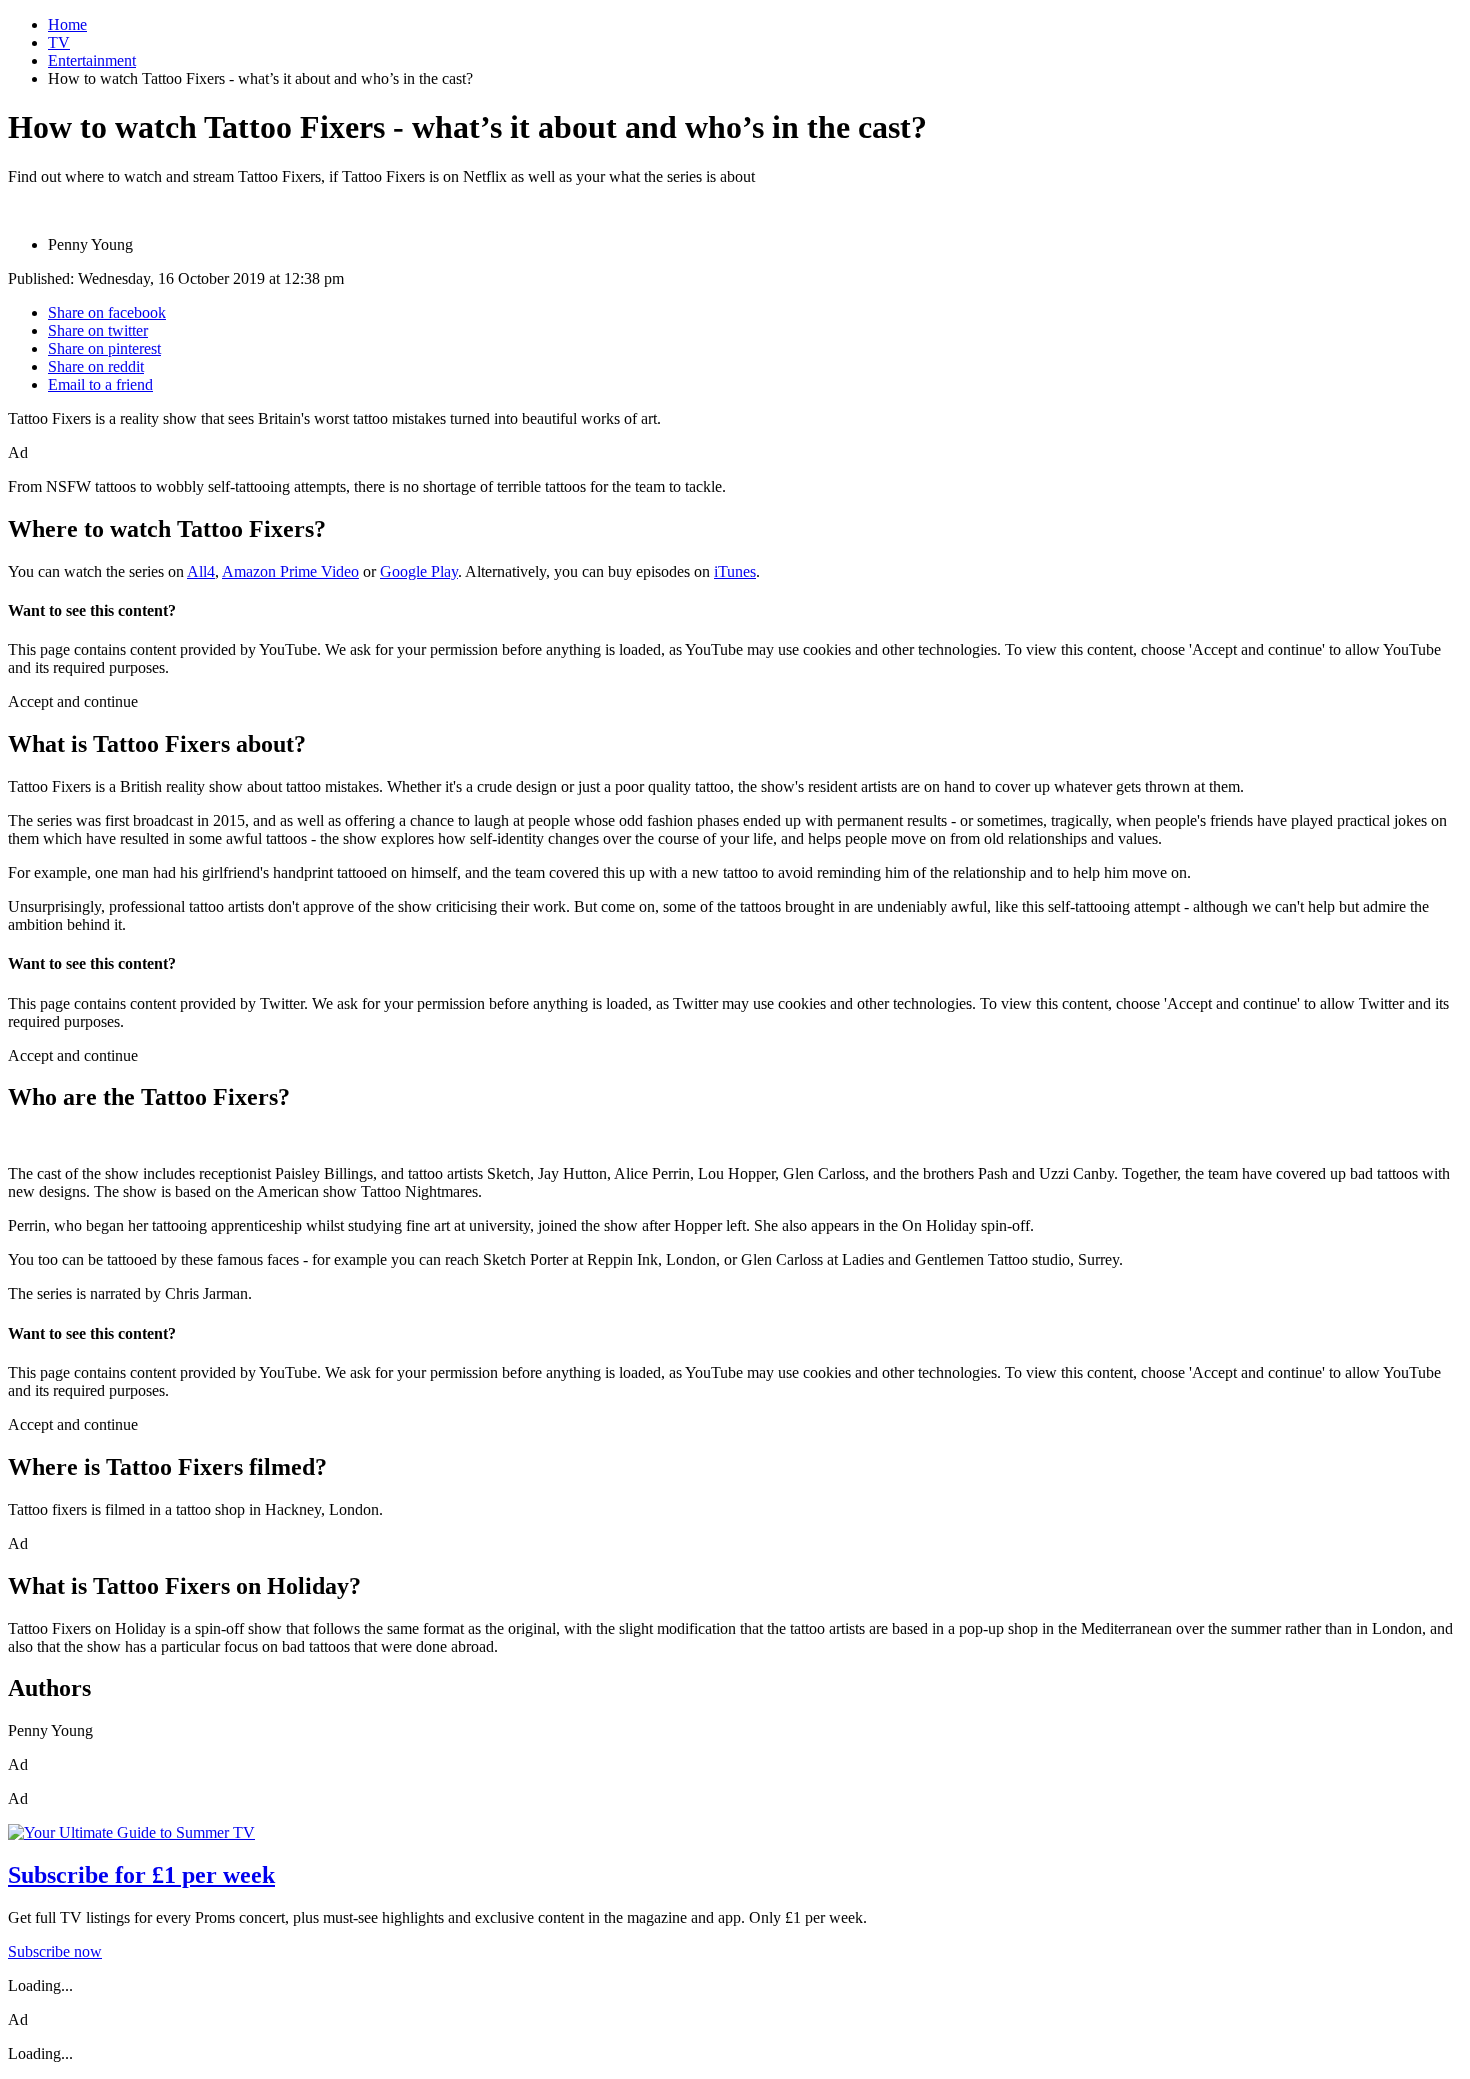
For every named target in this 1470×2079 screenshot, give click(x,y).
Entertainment (92, 60)
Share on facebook (107, 312)
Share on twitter (98, 330)
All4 (201, 571)
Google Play (419, 571)
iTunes (735, 571)
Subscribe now (55, 1951)
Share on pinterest (104, 348)
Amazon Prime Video (290, 571)
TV (59, 42)
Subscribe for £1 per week (141, 1875)
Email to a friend (100, 384)
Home (67, 24)
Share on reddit (96, 366)
